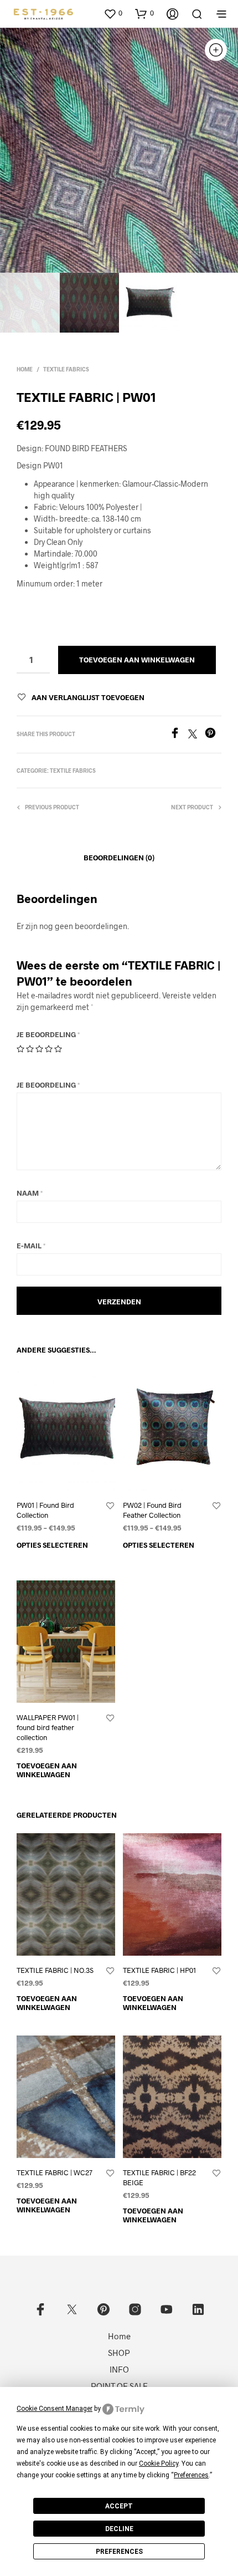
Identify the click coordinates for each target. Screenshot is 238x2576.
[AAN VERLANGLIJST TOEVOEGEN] (110, 1506)
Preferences (119, 2552)
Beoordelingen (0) (119, 858)
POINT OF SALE (119, 2386)
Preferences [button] (191, 2475)
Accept (119, 2506)
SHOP (119, 2353)
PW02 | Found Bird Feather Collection (152, 1510)
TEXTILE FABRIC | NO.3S (55, 1970)
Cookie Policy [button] (159, 2463)
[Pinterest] (213, 735)
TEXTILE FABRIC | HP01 (159, 1970)
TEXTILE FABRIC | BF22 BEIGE (159, 2177)
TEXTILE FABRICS (66, 369)
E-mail (31, 1246)
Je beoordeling (48, 1034)
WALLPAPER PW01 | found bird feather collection (48, 1727)
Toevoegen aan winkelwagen (47, 1770)
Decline (119, 2529)
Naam (30, 1193)
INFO (119, 2369)
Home (25, 369)
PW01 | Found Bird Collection (45, 1510)
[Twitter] (196, 735)
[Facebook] (179, 735)
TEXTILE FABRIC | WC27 (55, 2172)
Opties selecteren (52, 1545)
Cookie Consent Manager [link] (55, 2409)
